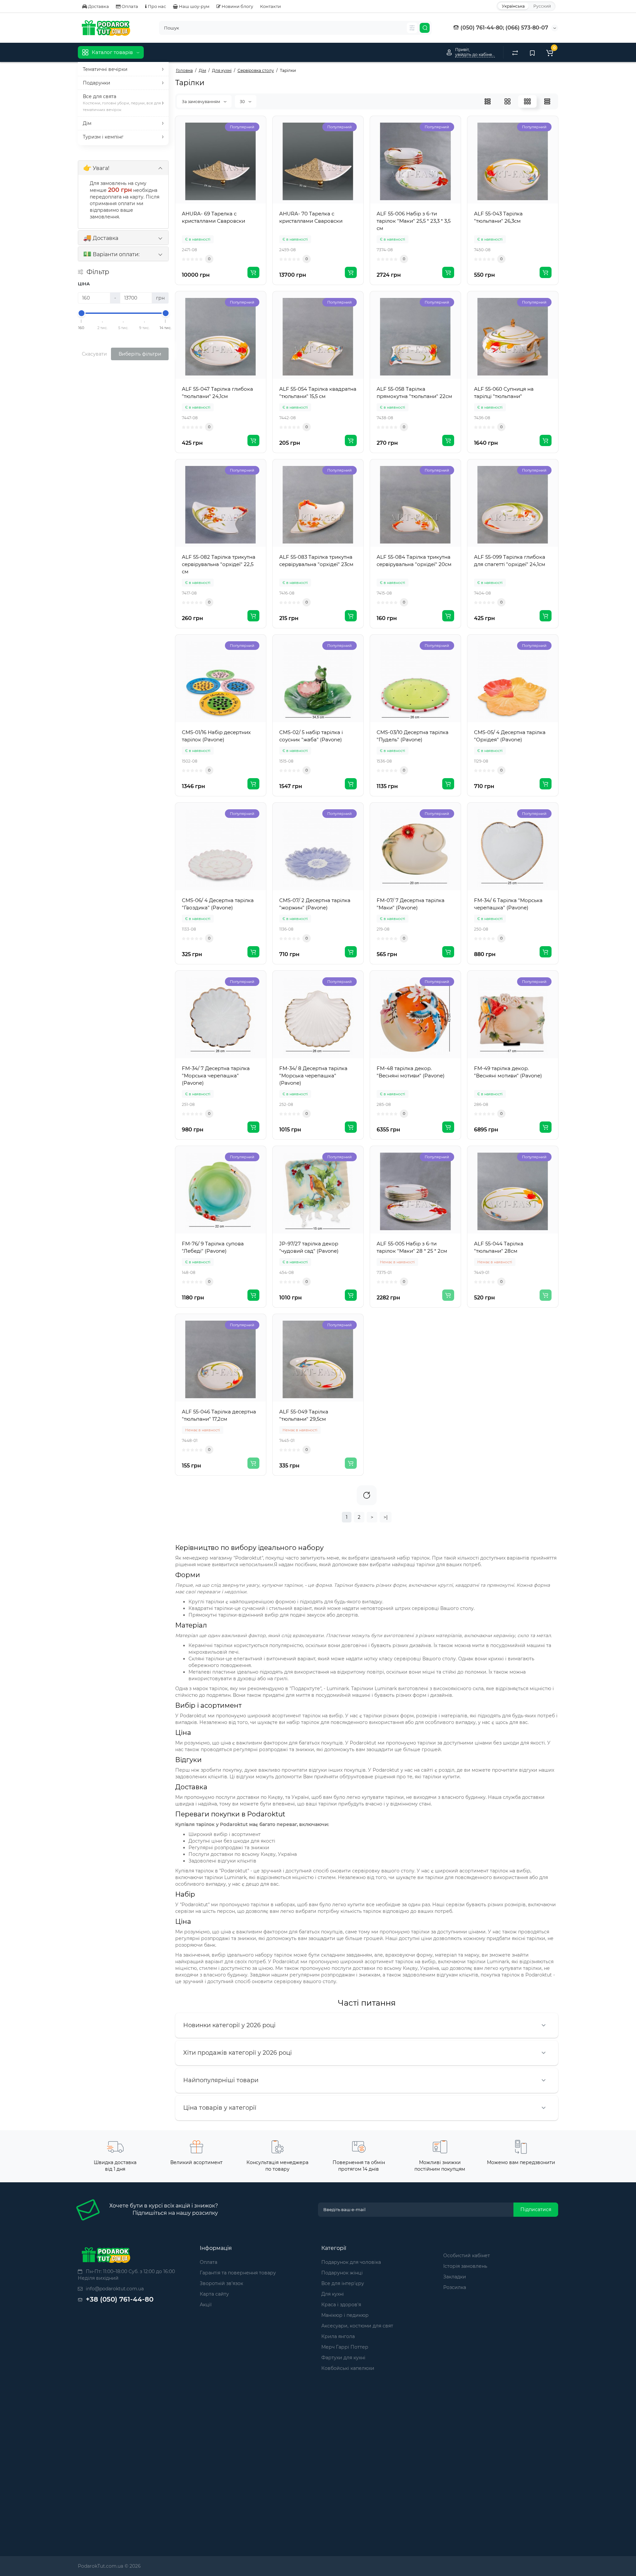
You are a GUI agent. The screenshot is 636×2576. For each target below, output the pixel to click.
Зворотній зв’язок (221, 2283)
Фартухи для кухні (343, 2358)
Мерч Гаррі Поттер (345, 2347)
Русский (542, 6)
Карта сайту (214, 2294)
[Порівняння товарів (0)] (515, 52)
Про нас (156, 6)
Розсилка (455, 2287)
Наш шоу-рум (194, 6)
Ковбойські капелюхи (348, 2368)
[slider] (81, 313)
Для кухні (333, 2294)
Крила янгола (338, 2336)
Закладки (455, 2277)
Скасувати (94, 354)
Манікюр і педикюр (345, 2315)
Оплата (129, 6)
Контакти (270, 6)
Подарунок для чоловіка (351, 2262)
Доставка (98, 6)
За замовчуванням (201, 102)
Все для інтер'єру (343, 2283)
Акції (206, 2305)
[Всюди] (412, 28)
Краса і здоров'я (341, 2305)
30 (243, 102)
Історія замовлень (465, 2266)
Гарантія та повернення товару (238, 2273)
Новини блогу (237, 6)
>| (386, 1517)
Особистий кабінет (467, 2256)
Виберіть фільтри (140, 354)
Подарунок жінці (342, 2273)
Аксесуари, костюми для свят (357, 2326)
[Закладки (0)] (532, 52)
